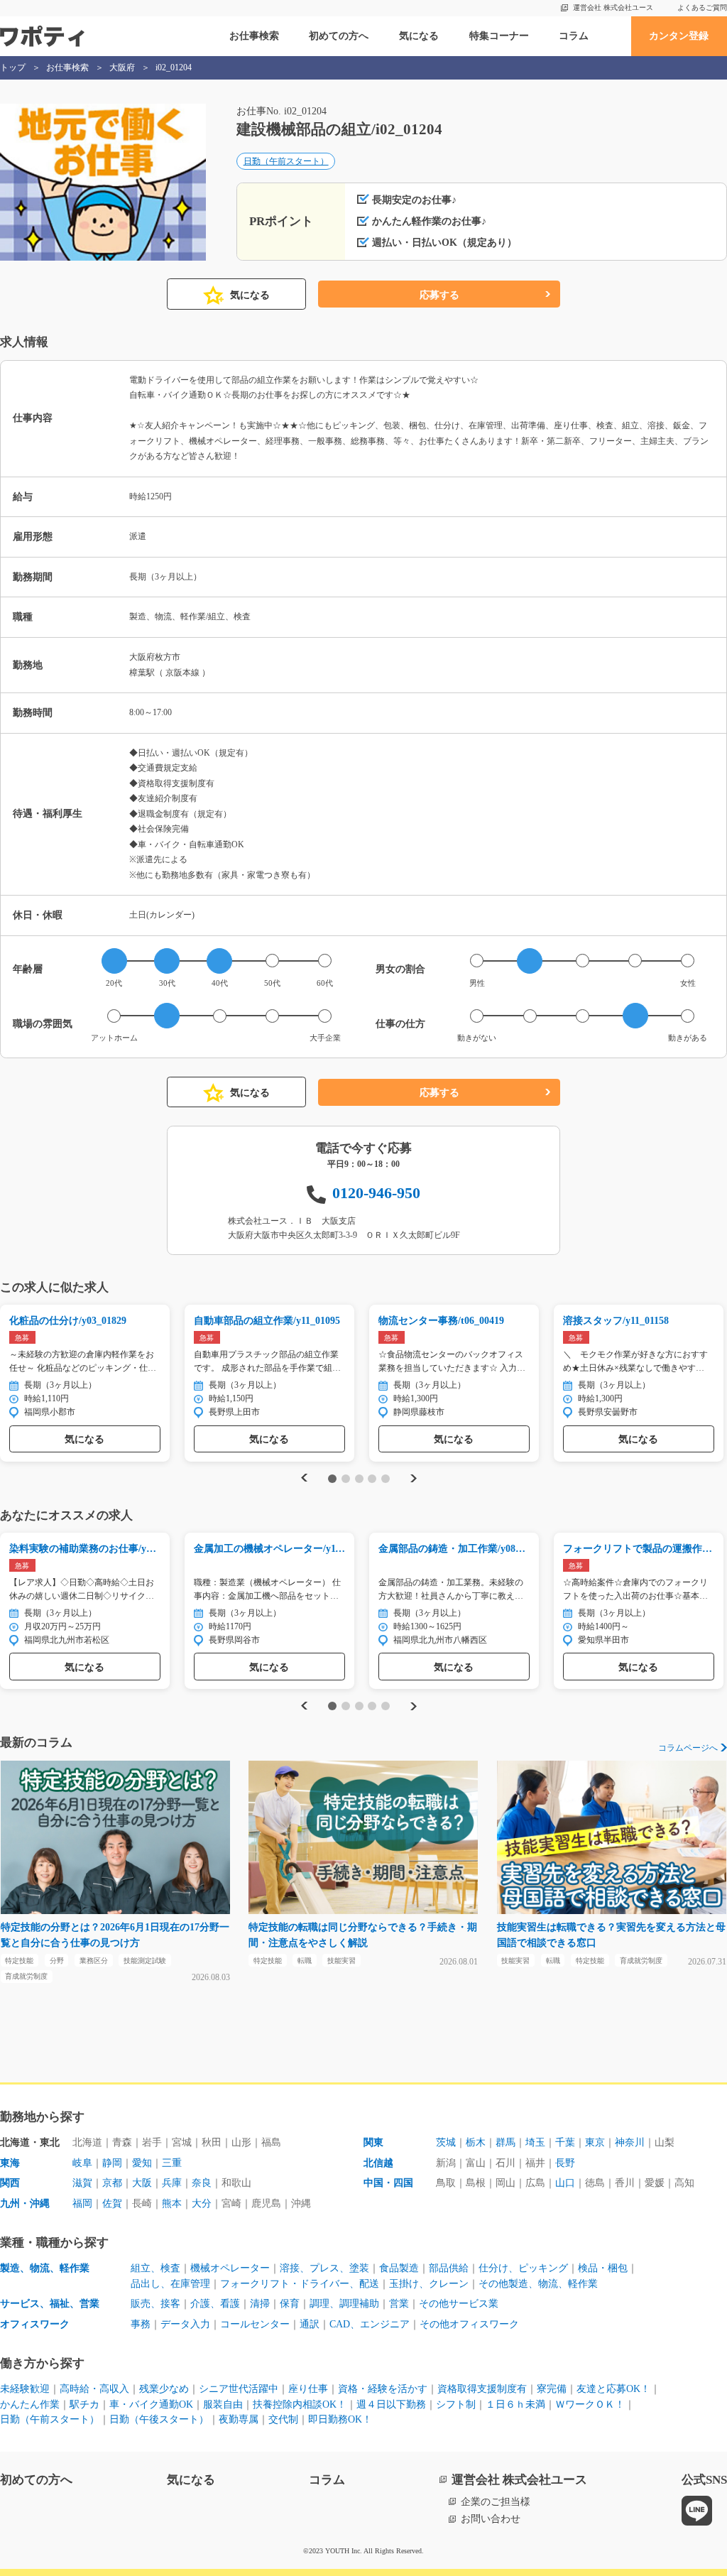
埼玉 (535, 2142)
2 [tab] (345, 1479)
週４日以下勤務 (391, 2404)
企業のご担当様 (496, 2502)
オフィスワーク (35, 2324)
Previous (302, 1478)
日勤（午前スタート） (286, 161)
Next (415, 1478)
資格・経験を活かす (383, 2389)
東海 (10, 2163)
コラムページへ (688, 1748)
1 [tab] (333, 1479)
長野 (565, 2163)
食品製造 (399, 2268)
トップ (13, 67)
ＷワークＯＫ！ (590, 2404)
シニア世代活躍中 (239, 2389)
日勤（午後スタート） (159, 2419)
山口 (565, 2183)
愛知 (142, 2163)
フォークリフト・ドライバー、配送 (300, 2284)
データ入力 (185, 2324)
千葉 (565, 2142)
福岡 (82, 2203)
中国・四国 (388, 2183)
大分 (202, 2203)
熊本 (172, 2203)
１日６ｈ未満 (515, 2404)
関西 (10, 2183)
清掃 (260, 2304)
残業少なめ (164, 2389)
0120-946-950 (376, 1193)
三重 (172, 2163)
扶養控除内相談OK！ (300, 2404)
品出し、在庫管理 (170, 2284)
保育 (290, 2304)
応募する (439, 295)
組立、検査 (155, 2268)
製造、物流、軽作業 (45, 2268)
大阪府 (122, 67)
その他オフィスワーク (469, 2324)
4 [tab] (372, 1479)
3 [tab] (359, 1479)
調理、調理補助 (344, 2304)
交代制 (283, 2419)
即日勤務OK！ (340, 2419)
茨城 (446, 2142)
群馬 (505, 2142)
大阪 (142, 2183)
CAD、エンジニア (370, 2324)
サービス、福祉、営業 (50, 2304)
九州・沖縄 (25, 2203)
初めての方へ (339, 36)
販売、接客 (155, 2304)
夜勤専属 (239, 2419)
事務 (141, 2324)
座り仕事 (308, 2389)
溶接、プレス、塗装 (324, 2268)
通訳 (310, 2324)
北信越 (378, 2163)
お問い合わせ (491, 2519)
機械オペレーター (230, 2268)
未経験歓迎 (25, 2389)
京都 (112, 2183)
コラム (574, 36)
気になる (419, 36)
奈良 (202, 2183)
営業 (399, 2304)
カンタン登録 (679, 36)
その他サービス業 (459, 2304)
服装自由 (223, 2404)
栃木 (476, 2142)
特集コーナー (499, 36)
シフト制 (456, 2404)
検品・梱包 (603, 2268)
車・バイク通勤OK (151, 2404)
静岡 (112, 2163)
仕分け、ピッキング (523, 2268)
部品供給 (449, 2268)
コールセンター (255, 2324)
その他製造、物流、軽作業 (538, 2284)
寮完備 (552, 2389)
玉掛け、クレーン (429, 2284)
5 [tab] (386, 1479)
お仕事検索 (254, 36)
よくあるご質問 (702, 7)
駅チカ (84, 2404)
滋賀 (82, 2183)
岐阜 (82, 2163)
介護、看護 (215, 2304)
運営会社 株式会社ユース (613, 7)
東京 (595, 2142)
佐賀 (112, 2203)
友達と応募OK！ (613, 2389)
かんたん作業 (30, 2404)
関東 (373, 2142)
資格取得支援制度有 (482, 2389)
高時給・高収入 (94, 2389)
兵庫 (172, 2183)
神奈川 (630, 2142)
